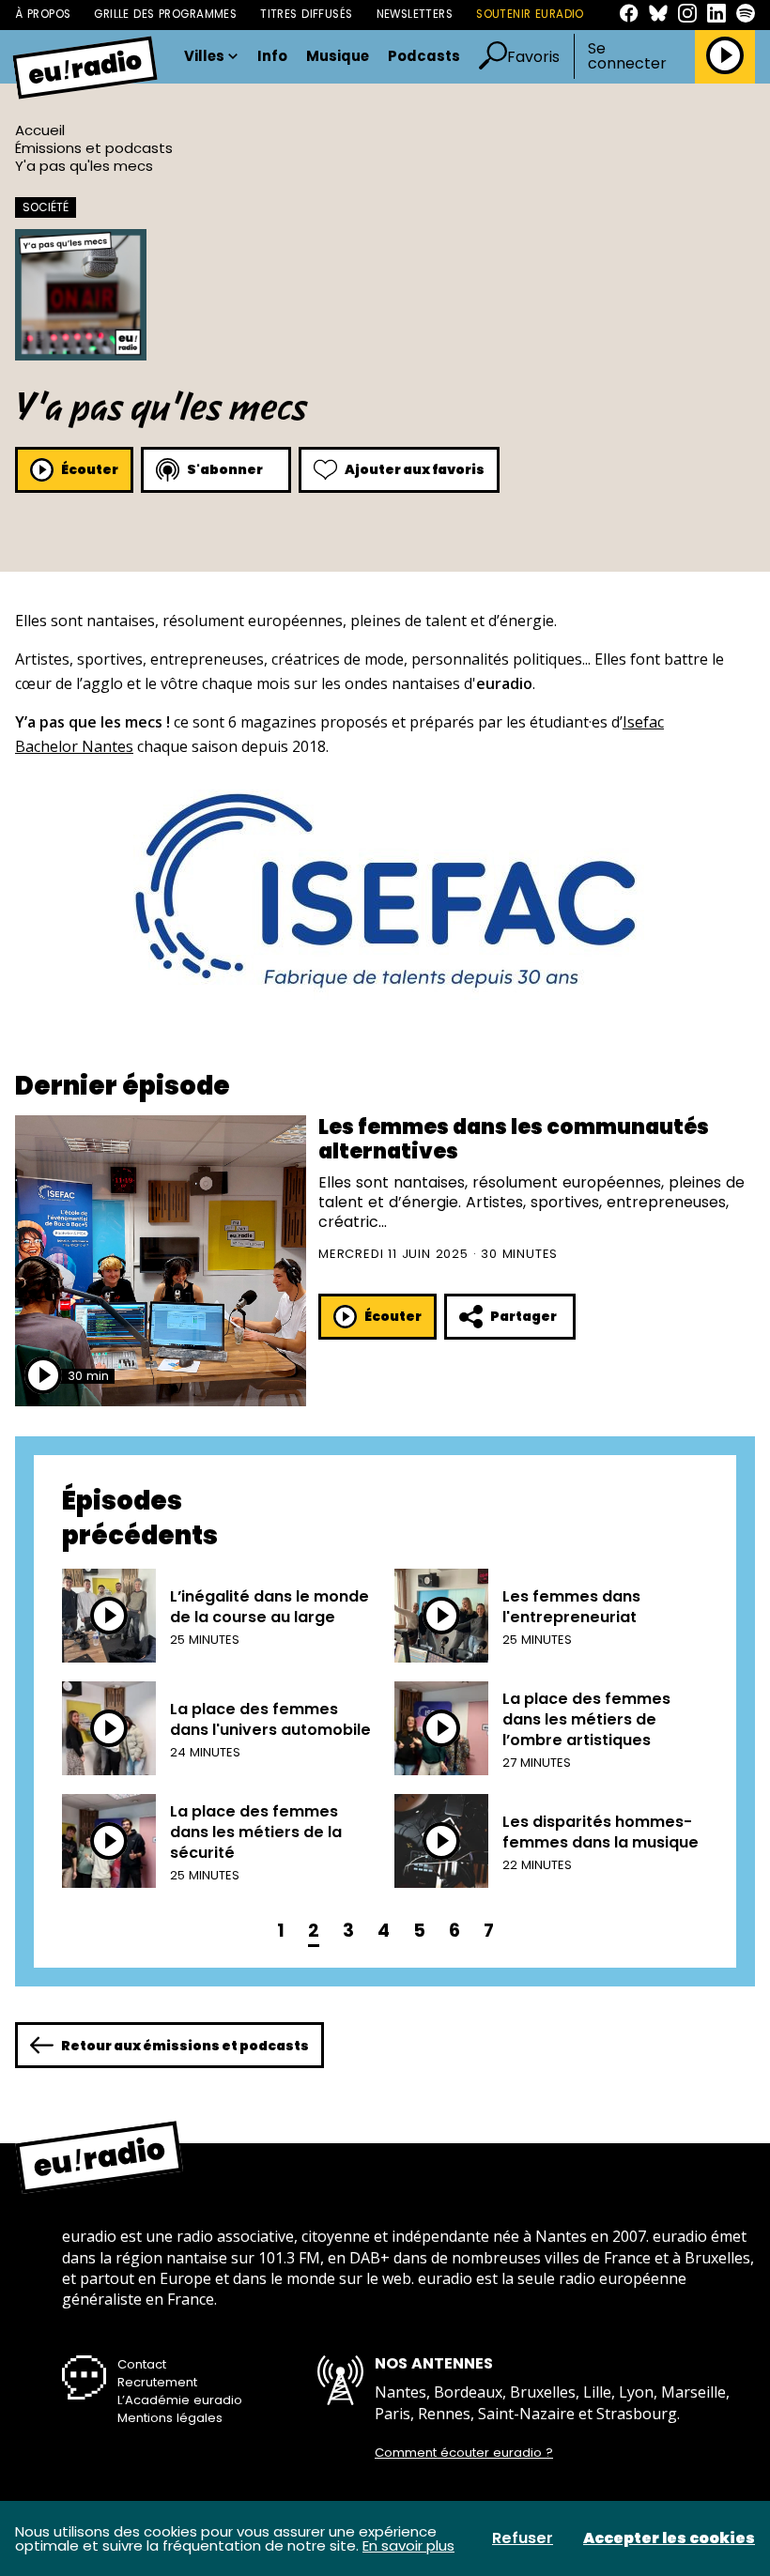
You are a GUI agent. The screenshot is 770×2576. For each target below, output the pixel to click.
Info (272, 57)
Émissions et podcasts (94, 148)
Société (46, 207)
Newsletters (415, 14)
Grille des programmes (165, 14)
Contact (142, 2364)
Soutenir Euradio (530, 14)
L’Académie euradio (180, 2400)
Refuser (523, 2538)
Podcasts (424, 57)
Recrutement (157, 2382)
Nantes (106, 746)
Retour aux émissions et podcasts (185, 2046)
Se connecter (627, 56)
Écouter (90, 469)
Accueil (40, 130)
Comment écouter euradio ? (464, 2453)
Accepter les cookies (669, 2538)
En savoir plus (408, 2545)
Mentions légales (170, 2418)
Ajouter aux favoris (415, 469)
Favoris (533, 57)
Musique (338, 57)
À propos (43, 14)
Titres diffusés (306, 14)
